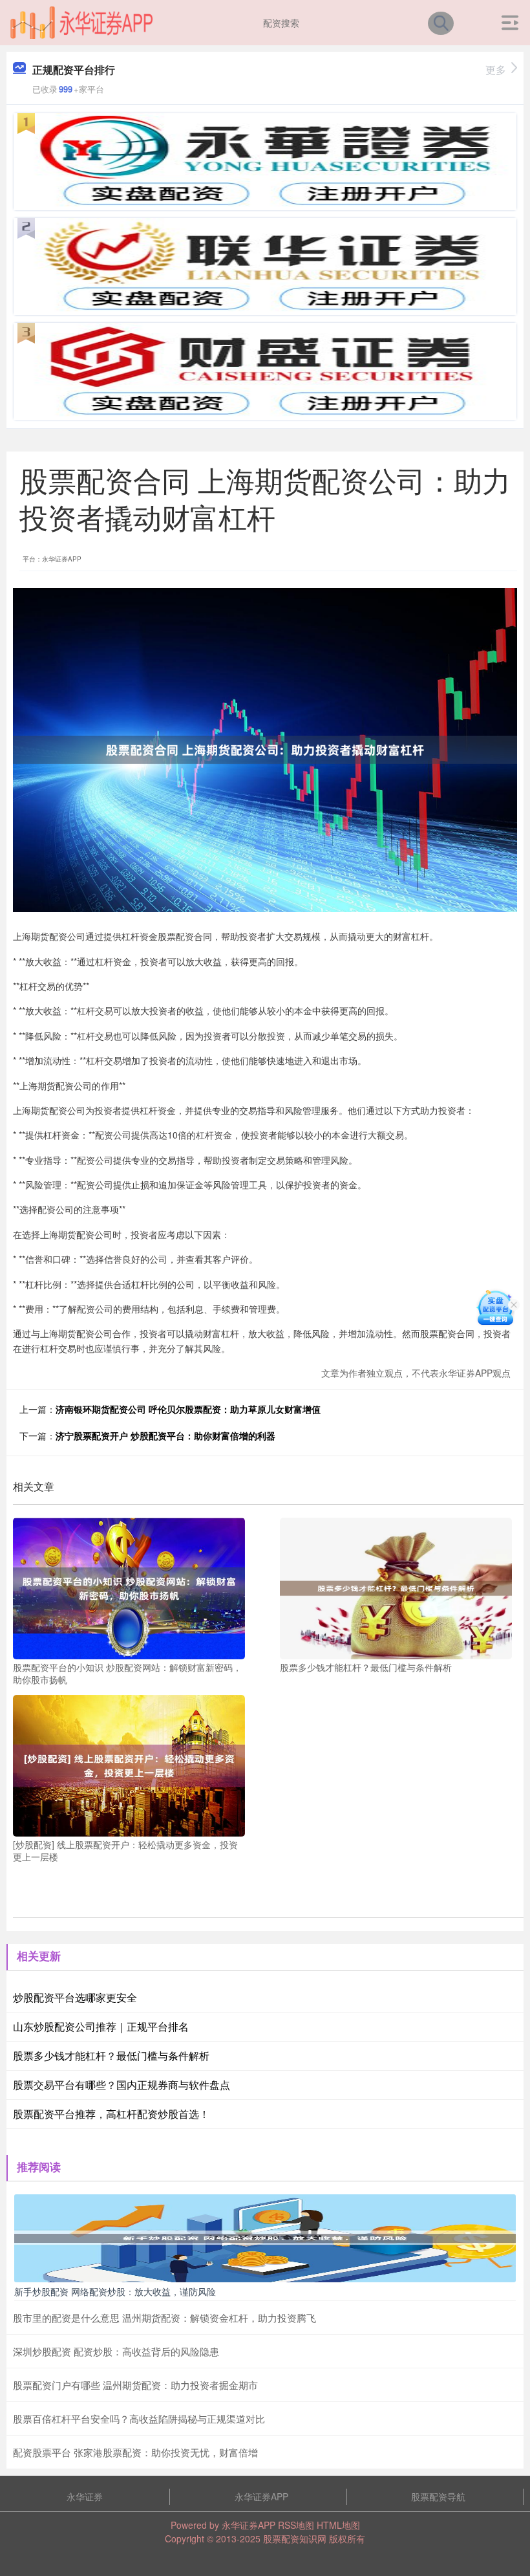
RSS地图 (296, 2525)
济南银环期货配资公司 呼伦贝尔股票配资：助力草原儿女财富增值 (188, 1409)
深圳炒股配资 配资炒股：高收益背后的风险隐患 (116, 2351)
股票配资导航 (438, 2496)
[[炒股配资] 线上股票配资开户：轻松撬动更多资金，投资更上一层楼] (129, 1764)
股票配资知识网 (295, 2538)
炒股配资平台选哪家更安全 (75, 1997)
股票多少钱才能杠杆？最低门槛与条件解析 (111, 2056)
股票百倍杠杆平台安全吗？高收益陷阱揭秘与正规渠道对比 (139, 2418)
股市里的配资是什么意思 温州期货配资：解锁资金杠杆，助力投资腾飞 (164, 2318)
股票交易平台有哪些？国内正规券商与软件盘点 (122, 2085)
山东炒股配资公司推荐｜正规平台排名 (101, 2026)
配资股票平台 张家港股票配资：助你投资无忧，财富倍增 (135, 2452)
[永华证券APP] (82, 21)
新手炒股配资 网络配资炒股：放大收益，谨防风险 (115, 2291)
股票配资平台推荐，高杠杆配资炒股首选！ (111, 2114)
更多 (496, 70)
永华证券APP (261, 2496)
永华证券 (85, 2496)
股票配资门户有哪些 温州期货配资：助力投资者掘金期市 (135, 2385)
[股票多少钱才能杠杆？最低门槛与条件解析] (396, 1587)
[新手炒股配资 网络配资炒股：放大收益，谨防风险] (265, 2237)
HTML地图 (338, 2525)
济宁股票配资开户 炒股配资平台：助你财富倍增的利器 (165, 1435)
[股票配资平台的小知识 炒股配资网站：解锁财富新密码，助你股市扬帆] (129, 1587)
